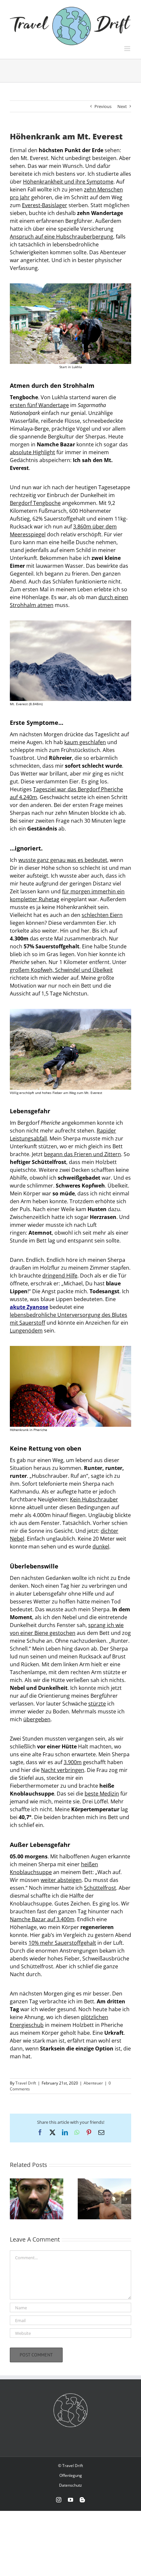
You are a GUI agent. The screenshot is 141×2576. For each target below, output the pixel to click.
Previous (103, 106)
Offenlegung (71, 2475)
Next (122, 106)
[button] (15, 2199)
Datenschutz (70, 2485)
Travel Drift (26, 2083)
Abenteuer (93, 2083)
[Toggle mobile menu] (128, 49)
